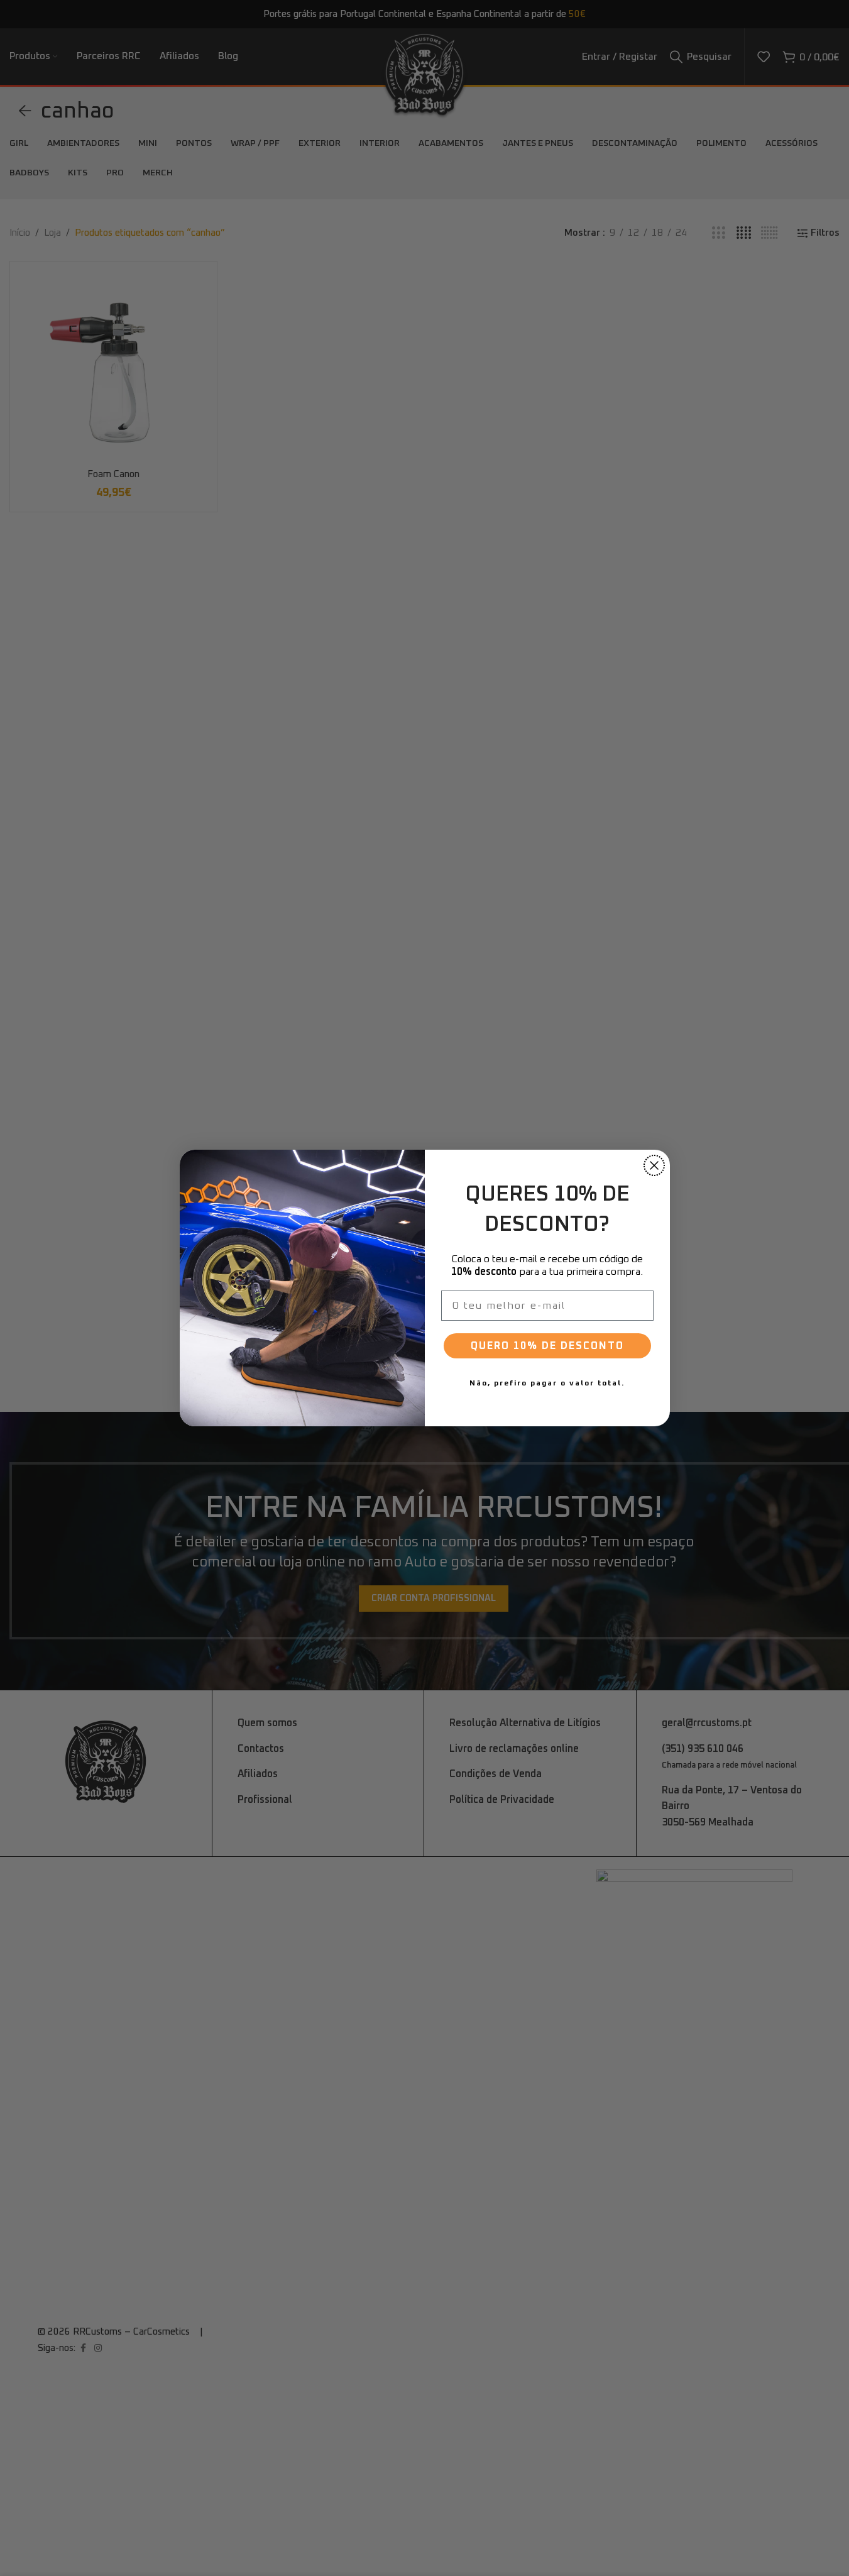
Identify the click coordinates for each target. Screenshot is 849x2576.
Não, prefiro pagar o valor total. (547, 1384)
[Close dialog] (654, 1165)
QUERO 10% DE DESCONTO (547, 1346)
